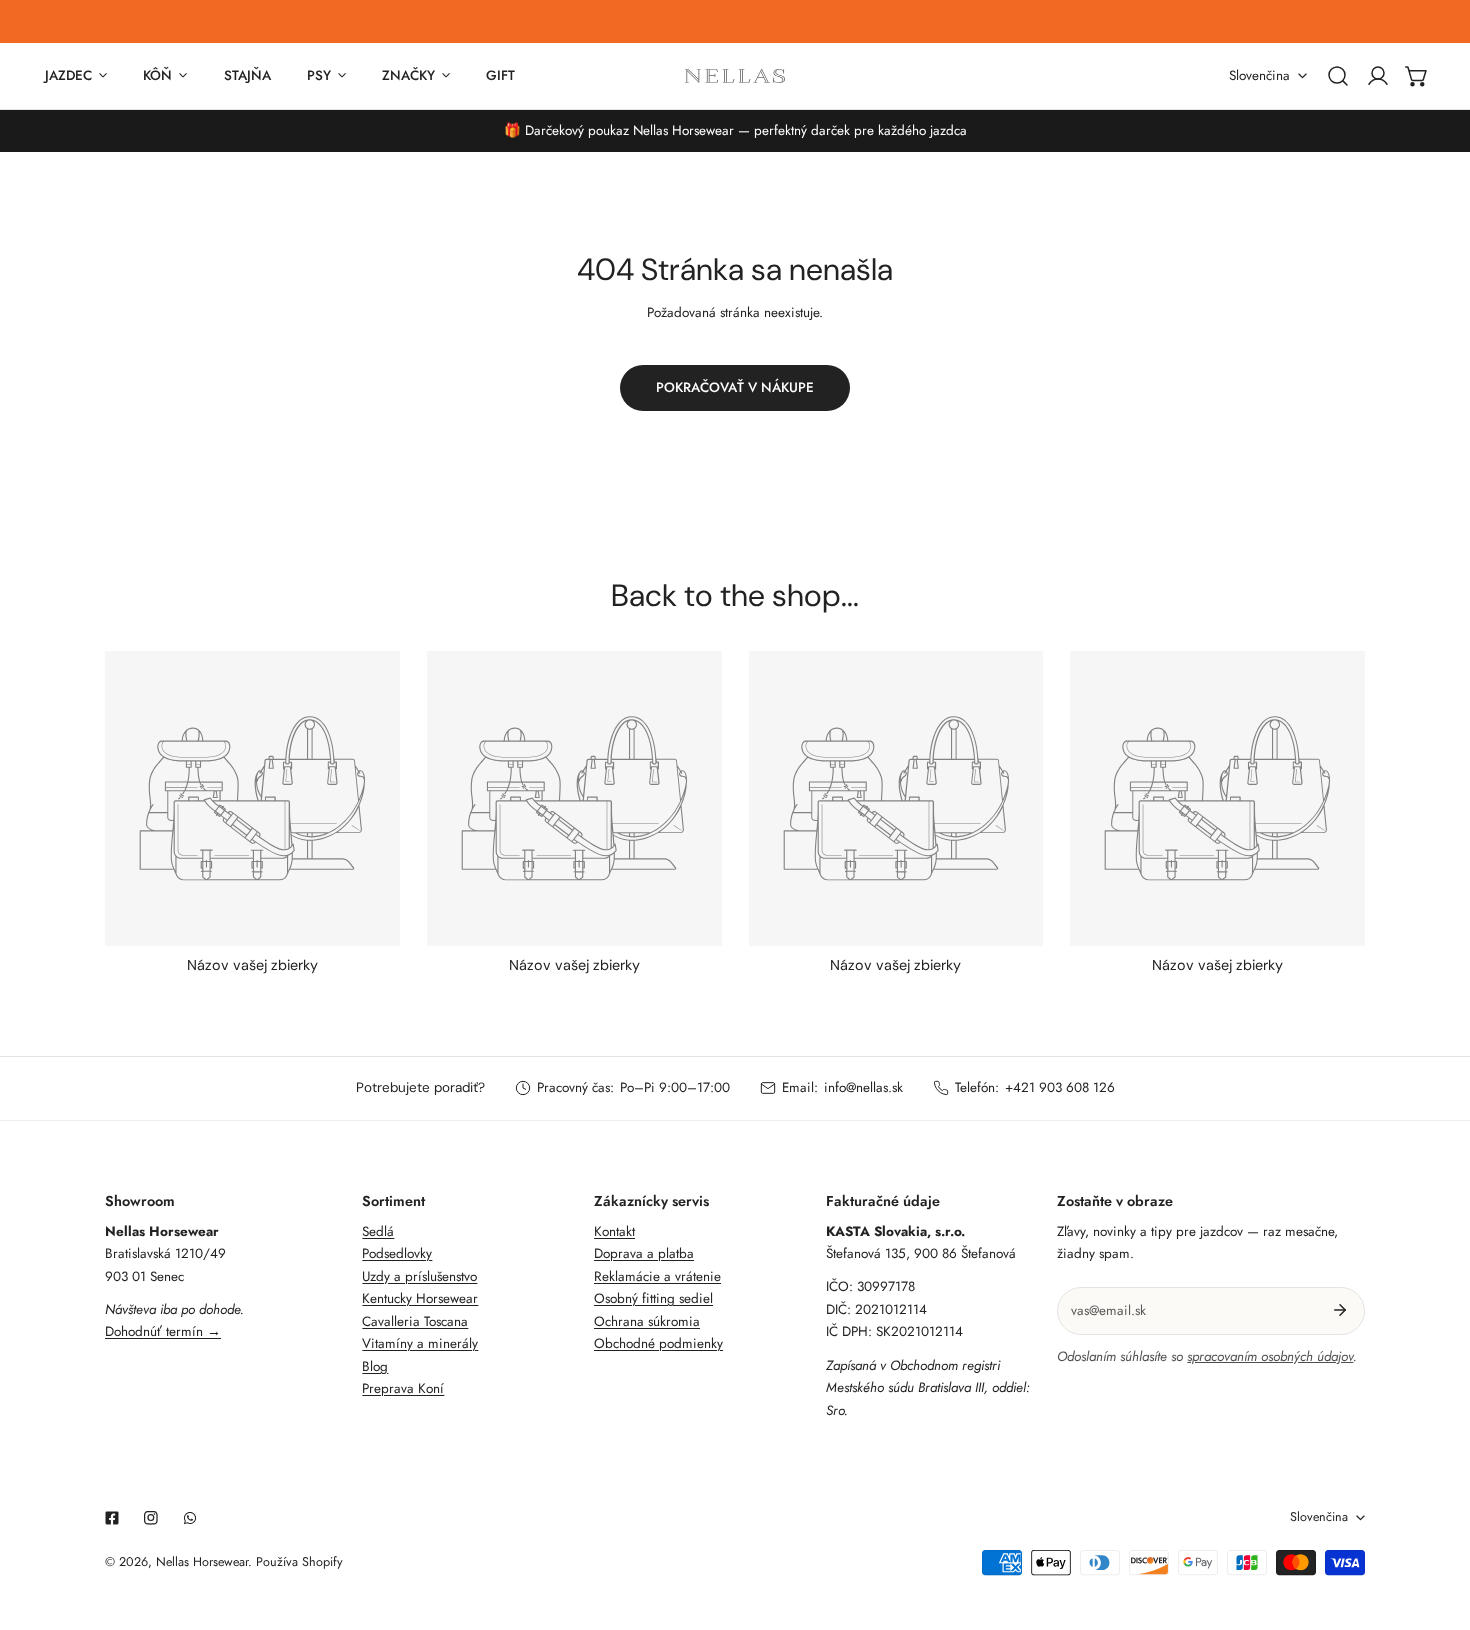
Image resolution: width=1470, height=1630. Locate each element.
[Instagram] (151, 1518)
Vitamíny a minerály (420, 1343)
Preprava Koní (403, 1388)
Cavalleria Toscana (415, 1321)
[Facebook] (111, 1518)
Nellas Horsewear (202, 1562)
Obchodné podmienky (658, 1343)
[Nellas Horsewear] (735, 76)
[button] (1417, 76)
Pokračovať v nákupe (735, 387)
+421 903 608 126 (1060, 1087)
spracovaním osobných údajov (1270, 1356)
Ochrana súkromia (647, 1321)
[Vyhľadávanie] (1338, 76)
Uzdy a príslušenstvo (419, 1276)
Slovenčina (1259, 75)
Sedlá (378, 1231)
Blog (375, 1366)
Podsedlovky (397, 1253)
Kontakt (614, 1231)
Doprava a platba (644, 1253)
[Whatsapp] (190, 1518)
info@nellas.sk (863, 1087)
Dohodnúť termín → (163, 1331)
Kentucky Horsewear (420, 1298)
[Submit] (1340, 1310)
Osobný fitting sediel (653, 1298)
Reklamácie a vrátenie (657, 1276)
